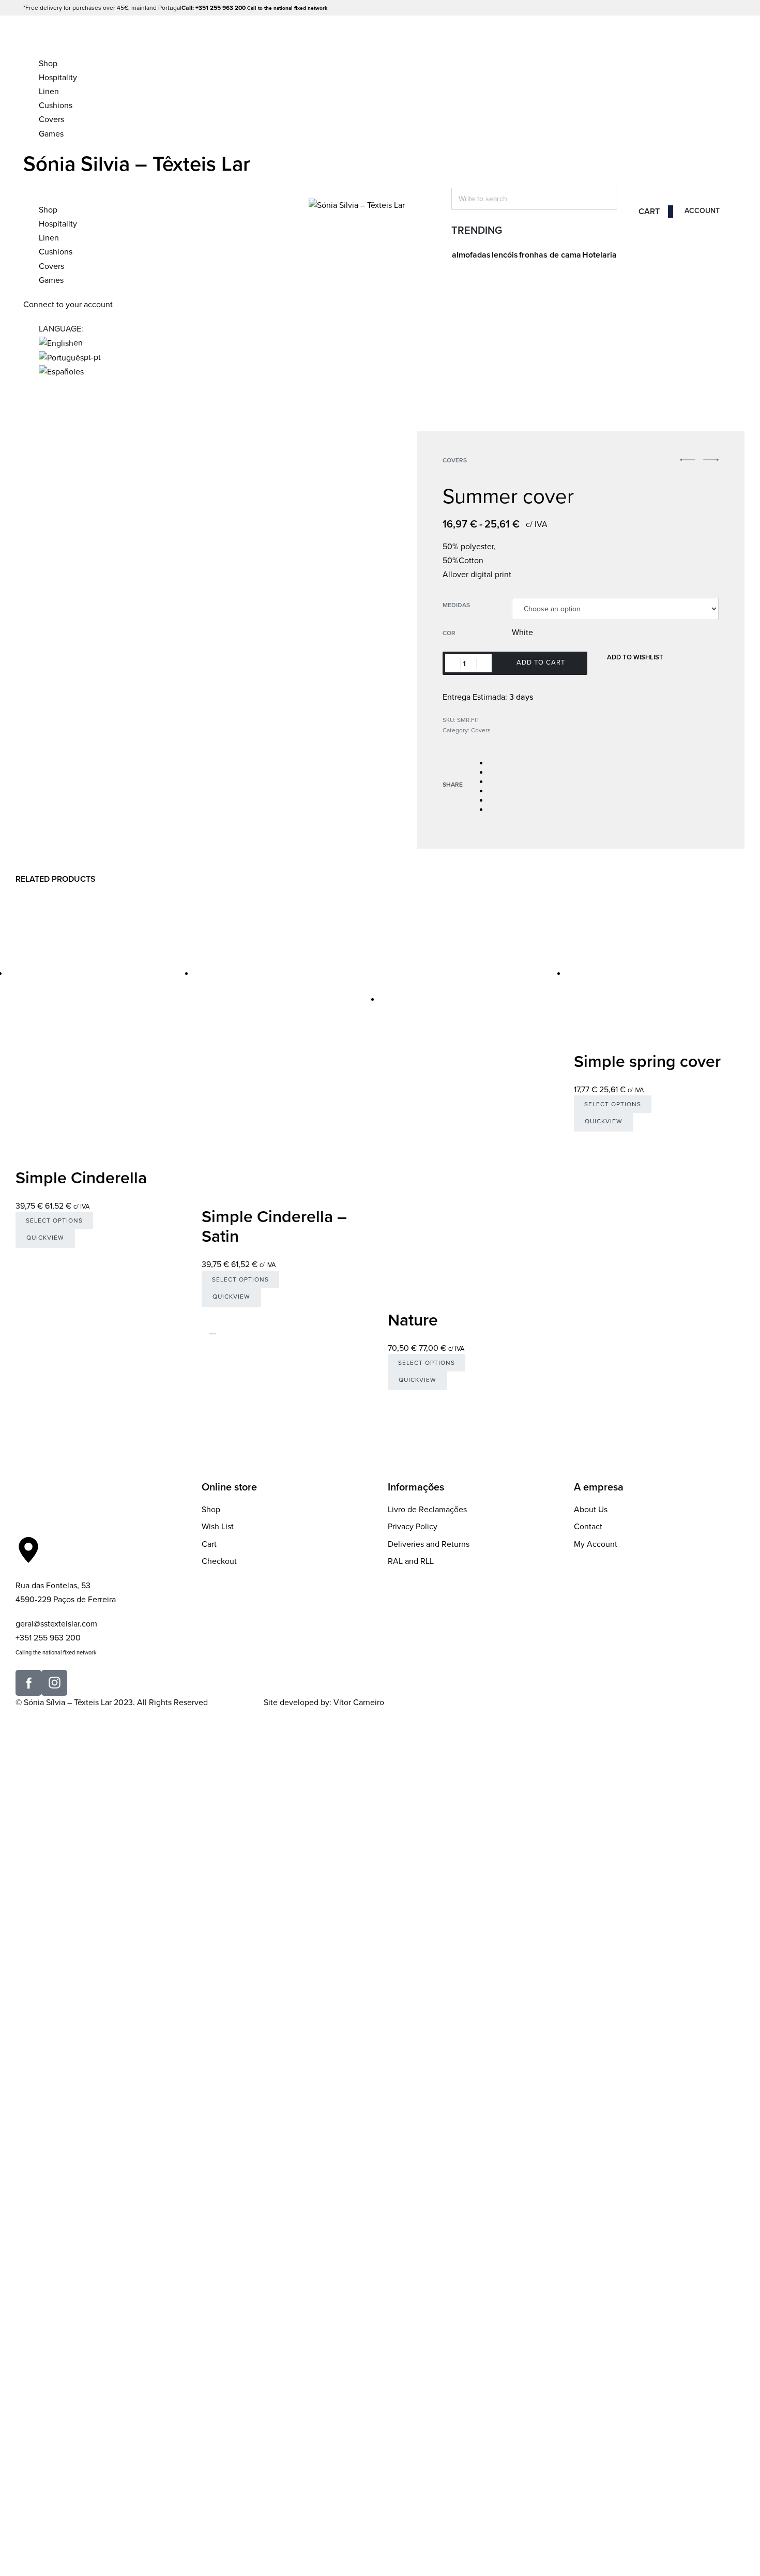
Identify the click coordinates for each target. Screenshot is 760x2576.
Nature (413, 1320)
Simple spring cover (647, 1062)
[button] (688, 460)
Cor (449, 633)
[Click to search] (456, 218)
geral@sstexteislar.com (56, 1624)
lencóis (505, 255)
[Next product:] (711, 465)
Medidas (456, 605)
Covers (455, 460)
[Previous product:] (688, 465)
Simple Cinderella (81, 1178)
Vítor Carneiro (359, 1703)
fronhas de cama (550, 255)
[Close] (456, 181)
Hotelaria (599, 255)
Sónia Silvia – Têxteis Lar (137, 164)
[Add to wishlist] (20, 1253)
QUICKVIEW (45, 1238)
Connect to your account (69, 305)
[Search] (456, 167)
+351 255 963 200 (48, 1638)
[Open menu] (24, 40)
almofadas (471, 255)
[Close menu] (28, 186)
